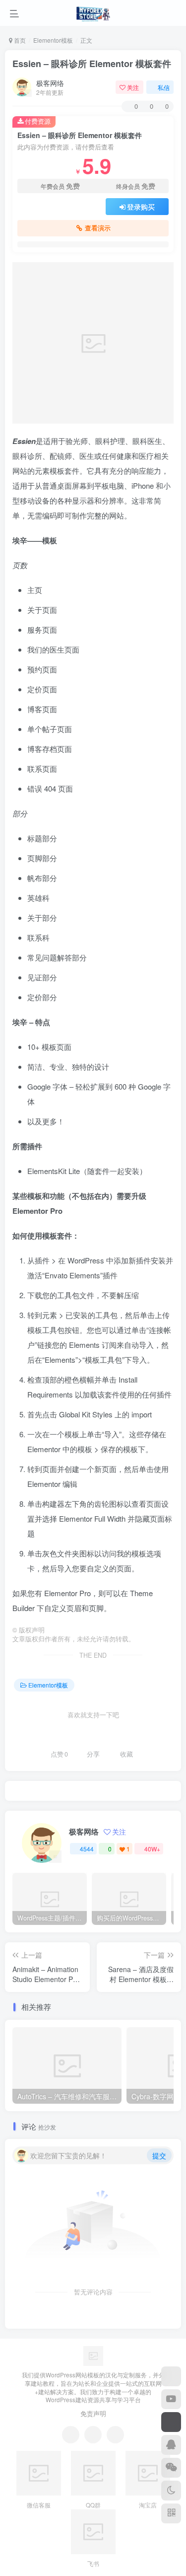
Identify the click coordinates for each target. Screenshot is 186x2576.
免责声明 (93, 2413)
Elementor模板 (53, 40)
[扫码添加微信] (171, 2468)
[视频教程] (171, 2399)
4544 (87, 1849)
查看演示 (98, 228)
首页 (19, 40)
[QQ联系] (93, 2435)
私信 (164, 87)
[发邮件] (115, 2435)
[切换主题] (171, 2491)
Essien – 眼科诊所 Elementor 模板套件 (92, 64)
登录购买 (141, 207)
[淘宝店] (171, 2376)
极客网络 (50, 83)
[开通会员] (171, 2422)
